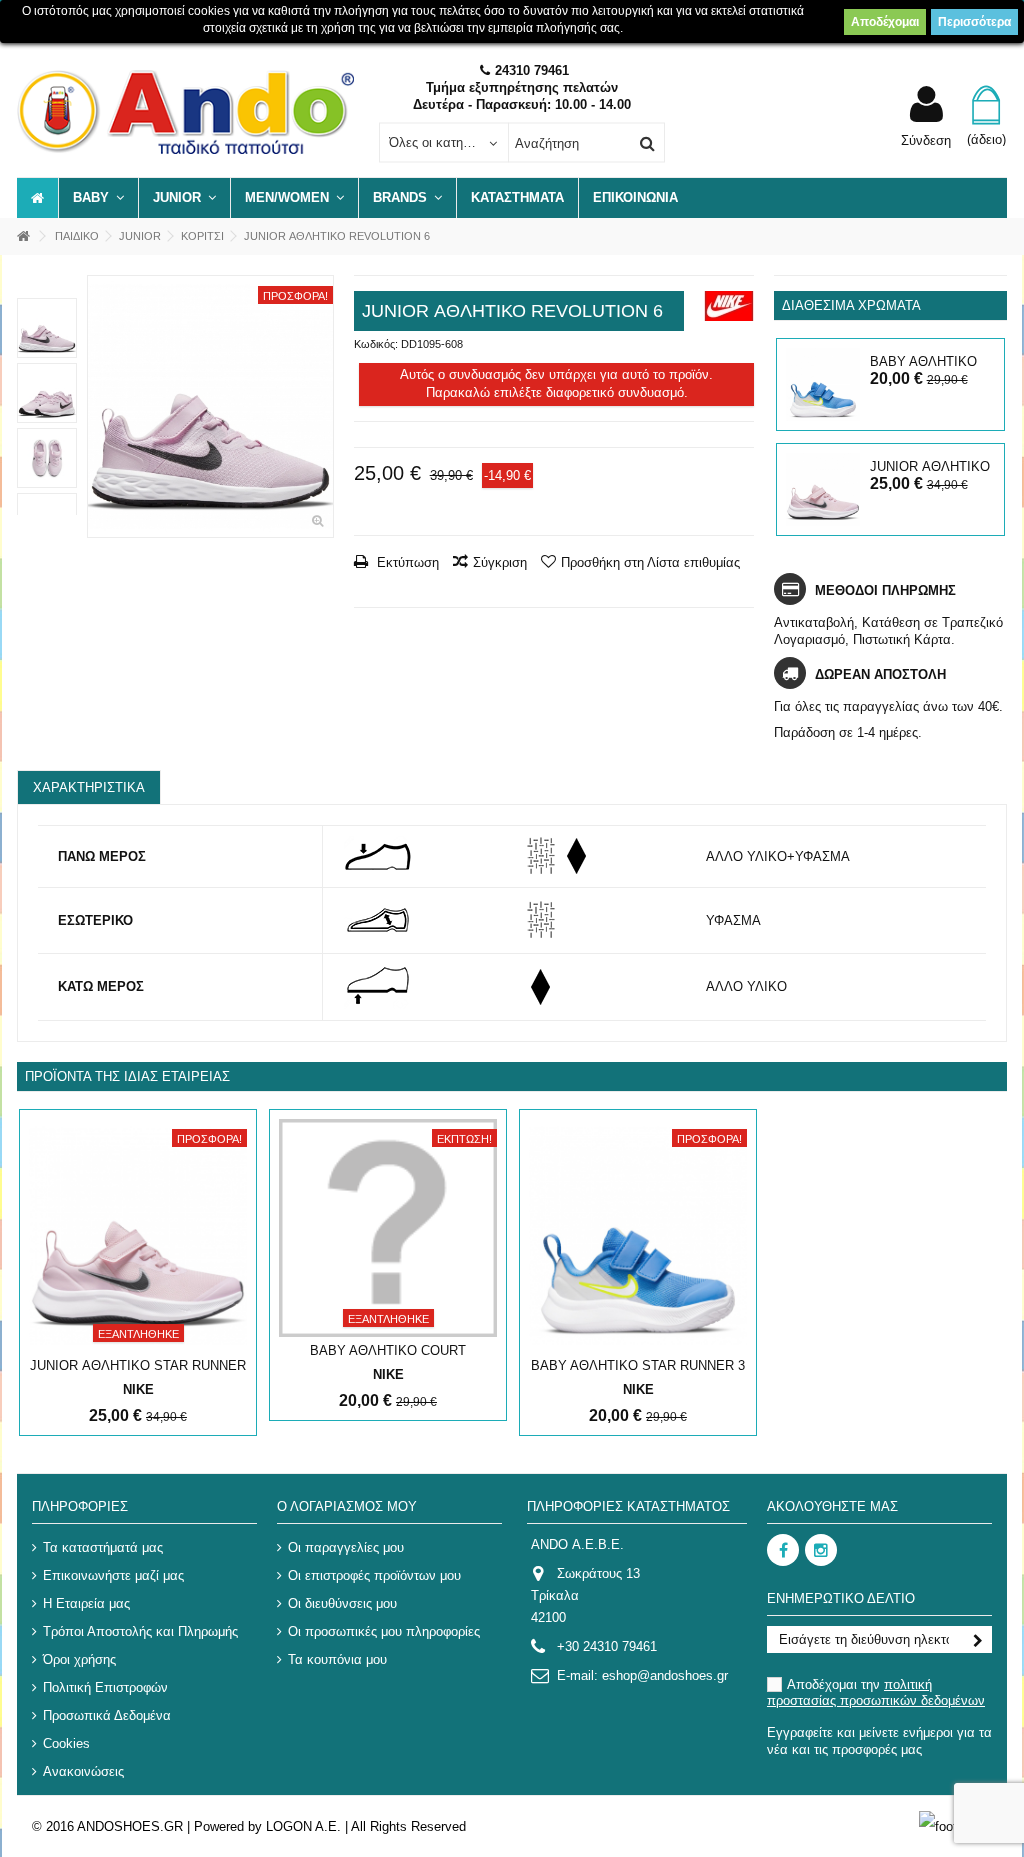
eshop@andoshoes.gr (665, 1675)
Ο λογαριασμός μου (347, 1506)
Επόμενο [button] (323, 407)
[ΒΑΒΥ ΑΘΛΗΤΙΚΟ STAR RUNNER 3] (822, 384)
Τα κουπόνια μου (337, 1659)
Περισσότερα (974, 22)
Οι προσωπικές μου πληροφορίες (384, 1631)
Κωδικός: (376, 344)
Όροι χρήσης (79, 1659)
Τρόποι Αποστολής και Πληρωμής (140, 1631)
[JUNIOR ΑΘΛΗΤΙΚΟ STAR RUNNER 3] (822, 489)
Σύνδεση (926, 140)
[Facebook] (783, 1550)
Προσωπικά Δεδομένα (107, 1715)
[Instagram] (821, 1550)
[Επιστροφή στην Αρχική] (23, 236)
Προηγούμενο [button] (98, 407)
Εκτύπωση (406, 562)
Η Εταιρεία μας (86, 1603)
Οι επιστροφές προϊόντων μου (374, 1575)
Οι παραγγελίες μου (346, 1547)
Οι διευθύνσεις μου (342, 1603)
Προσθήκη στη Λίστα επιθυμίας (650, 562)
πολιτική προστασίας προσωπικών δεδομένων (876, 1692)
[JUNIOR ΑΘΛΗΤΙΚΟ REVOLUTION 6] (210, 406)
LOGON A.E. (303, 1826)
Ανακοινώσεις (83, 1771)
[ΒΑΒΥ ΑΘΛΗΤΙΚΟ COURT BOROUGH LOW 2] (388, 1228)
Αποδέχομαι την (876, 1692)
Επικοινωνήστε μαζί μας (113, 1575)
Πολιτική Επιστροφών (105, 1687)
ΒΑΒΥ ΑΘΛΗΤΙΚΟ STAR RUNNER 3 (638, 1365)
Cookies (66, 1743)
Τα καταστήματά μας (103, 1547)
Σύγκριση (500, 562)
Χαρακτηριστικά (89, 787)
